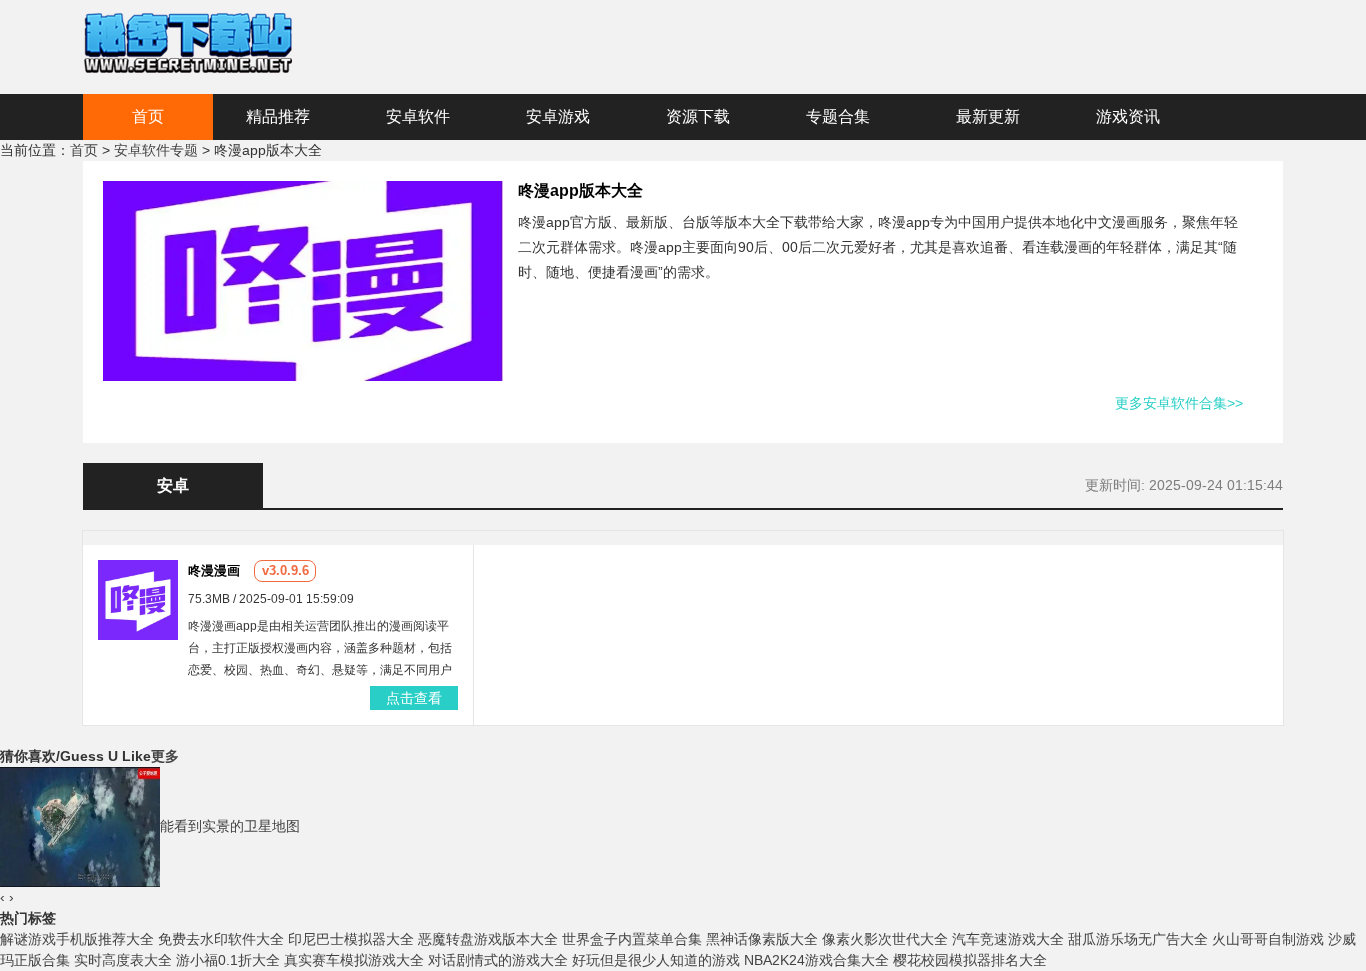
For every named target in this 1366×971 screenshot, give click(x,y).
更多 (165, 756)
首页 (148, 116)
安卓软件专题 (156, 150)
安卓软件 (418, 116)
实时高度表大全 (123, 960)
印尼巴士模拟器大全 (351, 939)
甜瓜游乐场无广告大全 (1138, 939)
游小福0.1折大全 (228, 960)
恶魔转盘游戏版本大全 (488, 939)
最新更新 (988, 116)
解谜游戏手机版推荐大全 (77, 939)
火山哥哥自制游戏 (1268, 939)
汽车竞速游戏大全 (1008, 939)
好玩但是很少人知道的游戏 (656, 960)
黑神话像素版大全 (762, 939)
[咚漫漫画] (138, 599)
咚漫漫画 (214, 570)
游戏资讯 (1128, 116)
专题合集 (838, 116)
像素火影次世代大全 (885, 939)
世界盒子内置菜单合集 (632, 939)
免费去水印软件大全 (221, 939)
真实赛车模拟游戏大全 (354, 960)
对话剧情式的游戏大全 (498, 960)
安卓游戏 (558, 116)
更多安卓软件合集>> (1179, 403)
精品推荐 (278, 116)
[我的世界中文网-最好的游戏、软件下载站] (188, 41)
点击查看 (414, 698)
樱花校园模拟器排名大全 (970, 960)
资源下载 (698, 116)
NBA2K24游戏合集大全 (816, 960)
